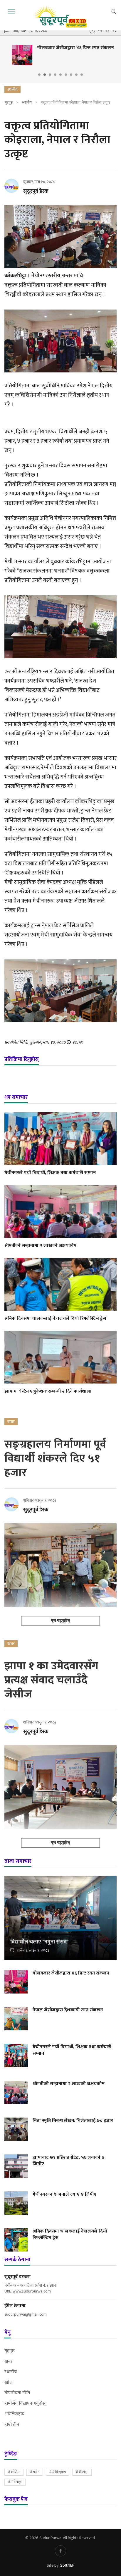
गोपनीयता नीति (17, 2393)
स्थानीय (27, 102)
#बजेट (35, 2472)
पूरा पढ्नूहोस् (60, 1621)
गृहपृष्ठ (9, 102)
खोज (8, 2383)
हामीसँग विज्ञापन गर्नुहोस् (25, 2404)
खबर (9, 2362)
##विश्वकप (58, 2472)
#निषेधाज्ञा (15, 2482)
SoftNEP (67, 2565)
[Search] (114, 11)
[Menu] (11, 12)
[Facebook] (60, 2551)
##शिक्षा (82, 2472)
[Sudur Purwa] (60, 17)
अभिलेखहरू (14, 2414)
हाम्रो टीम (12, 2425)
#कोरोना (14, 2472)
